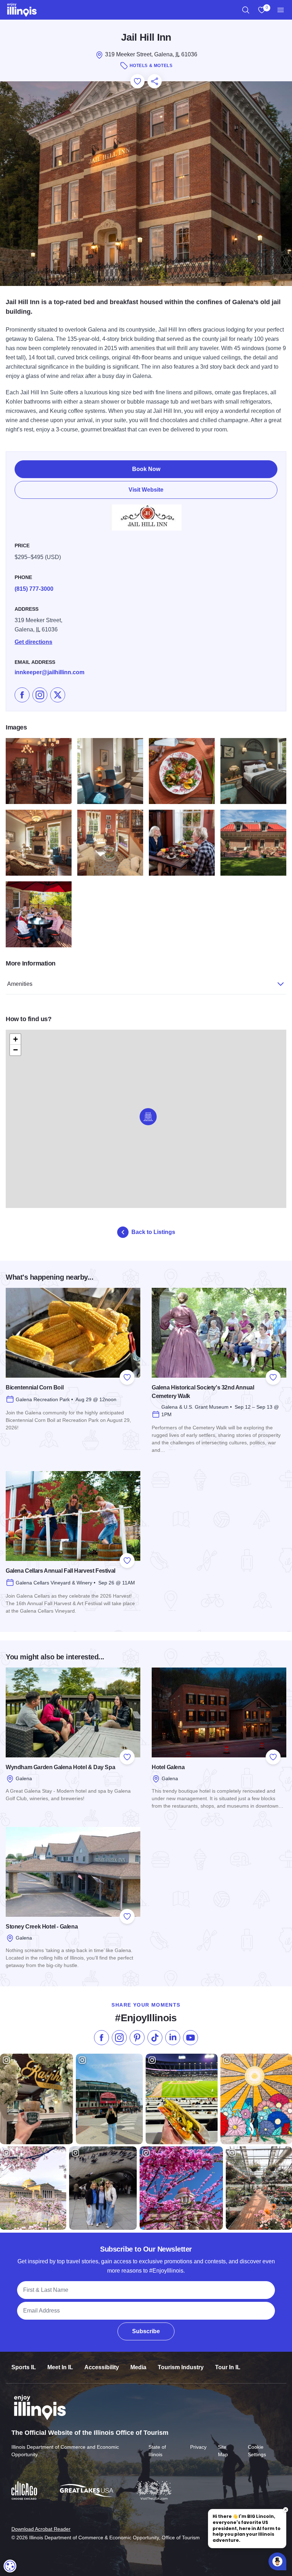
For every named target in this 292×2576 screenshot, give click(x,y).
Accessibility (102, 2367)
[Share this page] (155, 81)
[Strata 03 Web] (182, 771)
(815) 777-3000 (34, 589)
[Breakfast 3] (182, 843)
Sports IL (24, 2367)
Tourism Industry (181, 2367)
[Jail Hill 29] (110, 843)
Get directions (33, 642)
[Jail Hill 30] (253, 843)
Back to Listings (153, 1232)
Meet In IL (60, 2367)
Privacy (198, 2447)
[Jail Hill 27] (39, 771)
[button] (148, 1117)
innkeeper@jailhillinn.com (49, 672)
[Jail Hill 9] (110, 771)
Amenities (20, 984)
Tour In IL (228, 2367)
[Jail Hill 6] (39, 843)
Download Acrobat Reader (41, 2529)
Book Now (146, 469)
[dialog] (10, 2566)
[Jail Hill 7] (253, 771)
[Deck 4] (39, 914)
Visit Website (146, 490)
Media (138, 2367)
